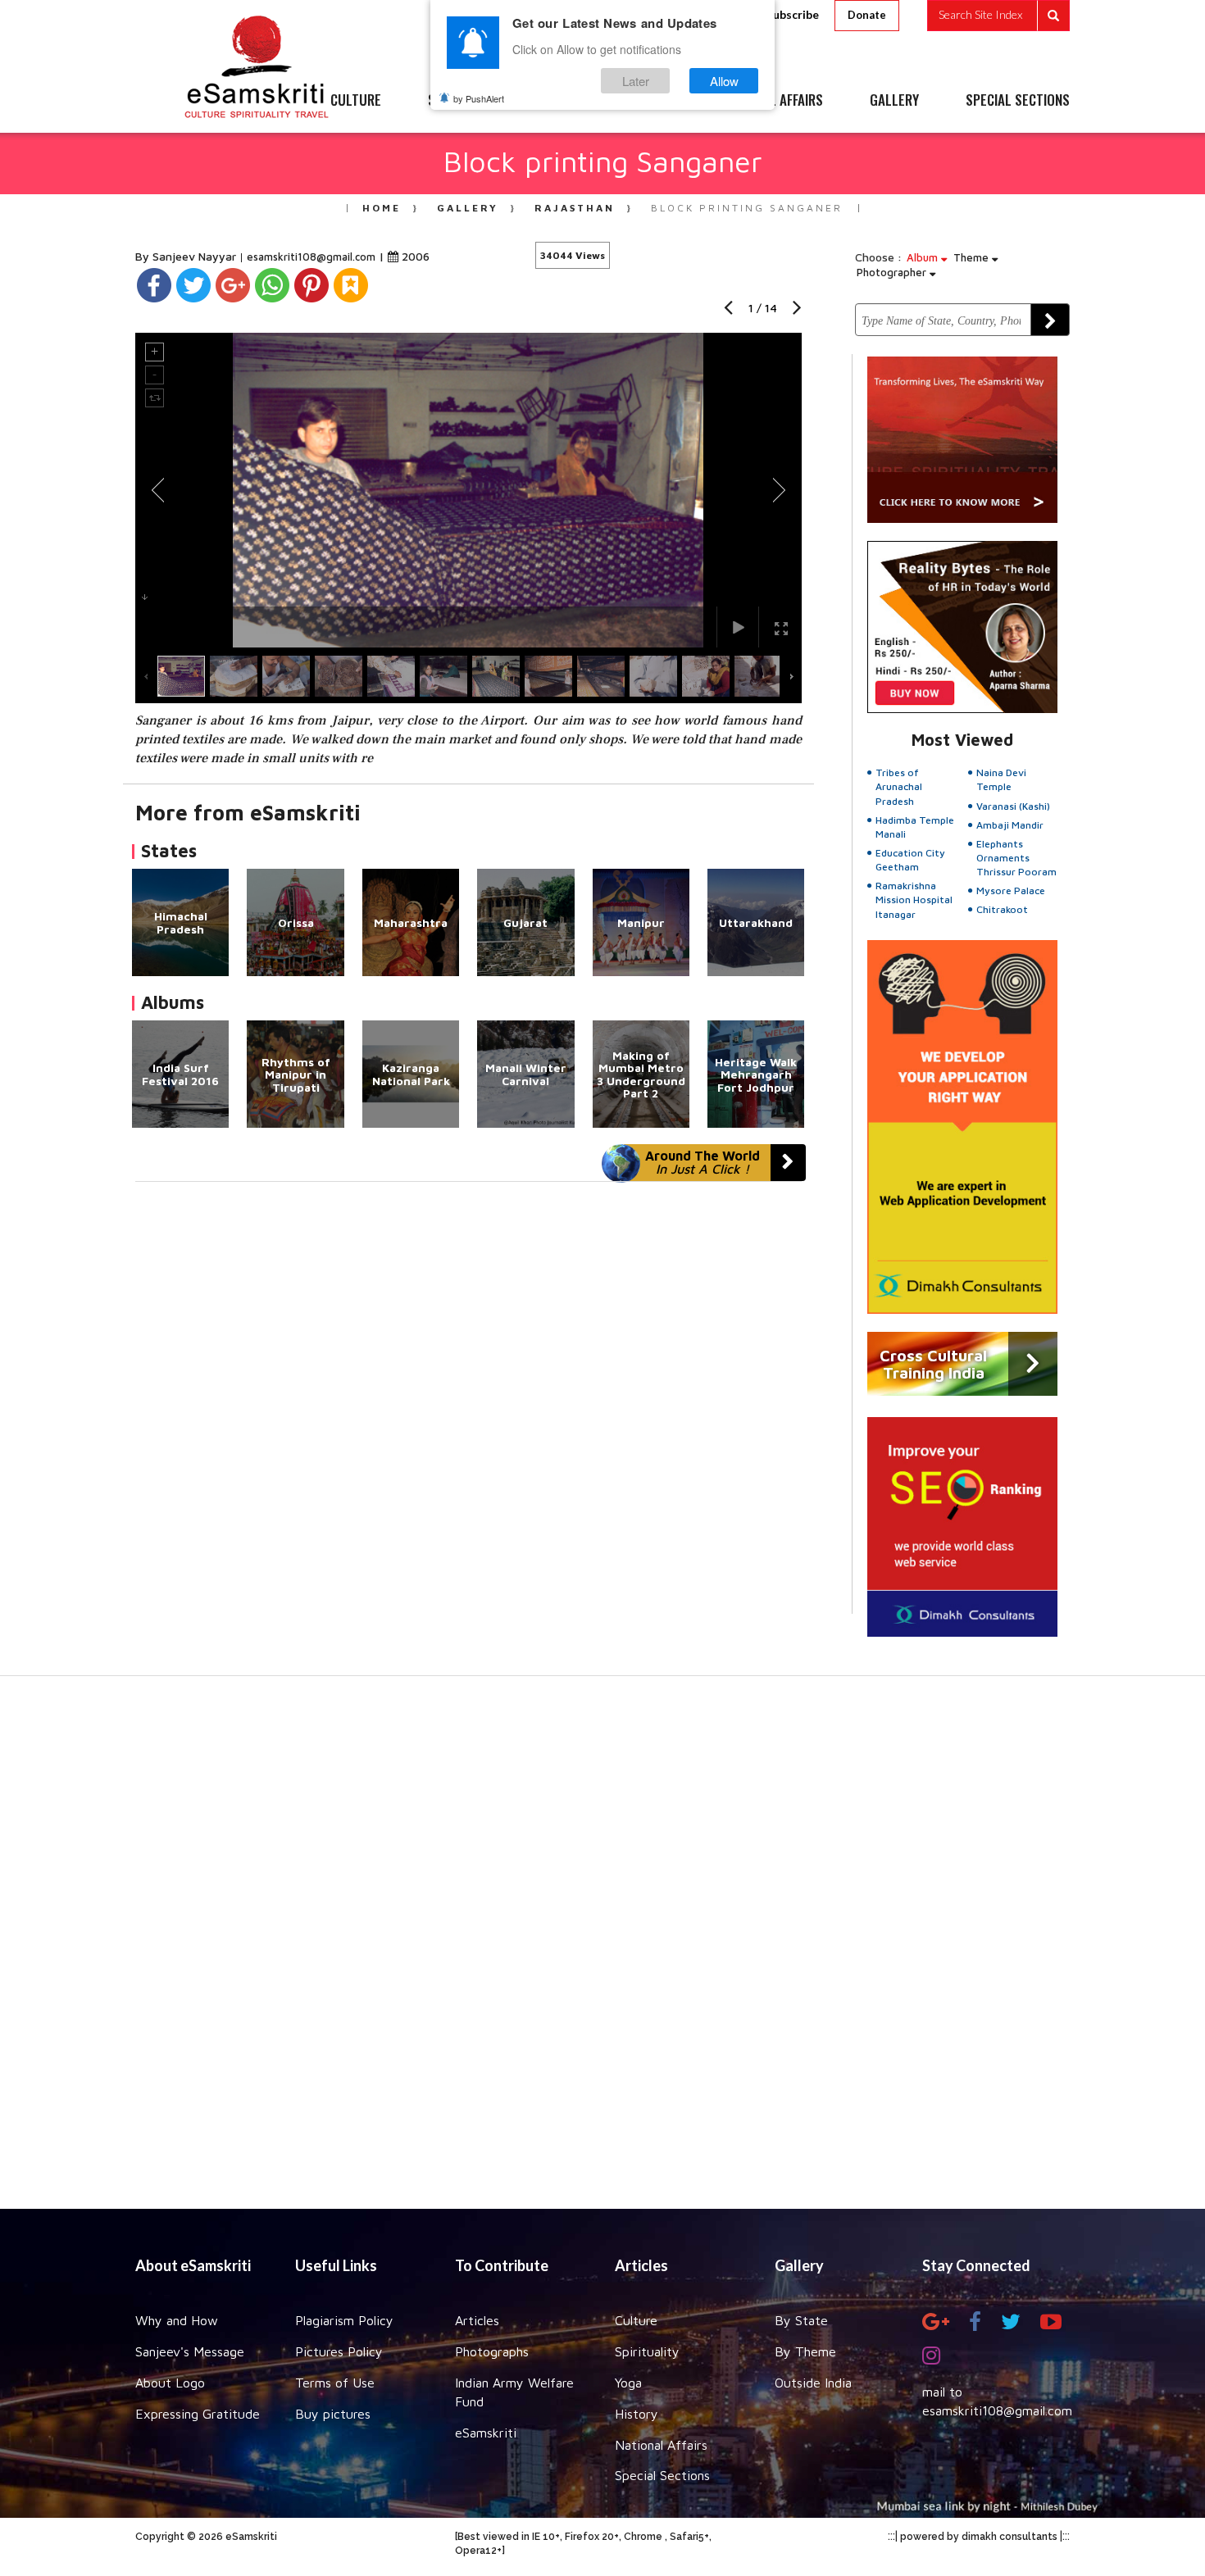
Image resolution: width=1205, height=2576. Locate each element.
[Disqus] (468, 1407)
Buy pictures (333, 2414)
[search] (998, 16)
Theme (973, 257)
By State (801, 2320)
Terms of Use (335, 2383)
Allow (724, 81)
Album (924, 257)
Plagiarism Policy (344, 2320)
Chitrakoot (1002, 909)
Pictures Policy (339, 2351)
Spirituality (647, 2351)
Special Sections (662, 2475)
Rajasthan (575, 208)
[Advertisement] (602, 1951)
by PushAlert (479, 98)
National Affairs (661, 2445)
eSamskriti (486, 2433)
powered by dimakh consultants (979, 2537)
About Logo (170, 2383)
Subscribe (793, 14)
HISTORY (651, 101)
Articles (477, 2320)
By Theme (805, 2351)
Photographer (893, 272)
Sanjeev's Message (190, 2351)
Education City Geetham (910, 860)
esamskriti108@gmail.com (313, 257)
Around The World (703, 1162)
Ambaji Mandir (1010, 825)
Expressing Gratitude (198, 2414)
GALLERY (894, 101)
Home (382, 208)
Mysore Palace (1011, 890)
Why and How (177, 2320)
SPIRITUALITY (466, 101)
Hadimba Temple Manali (915, 827)
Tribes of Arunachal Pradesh (899, 786)
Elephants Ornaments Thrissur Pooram (1016, 858)
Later (636, 81)
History (637, 2414)
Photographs (492, 2351)
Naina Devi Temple (1001, 779)
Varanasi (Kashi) (1013, 806)
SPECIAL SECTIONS (1018, 101)
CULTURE (356, 101)
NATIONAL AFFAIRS (773, 101)
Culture (636, 2320)
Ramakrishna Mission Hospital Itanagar (914, 900)
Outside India (813, 2383)
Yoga (628, 2383)
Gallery (468, 208)
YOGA (565, 101)
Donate (867, 15)
